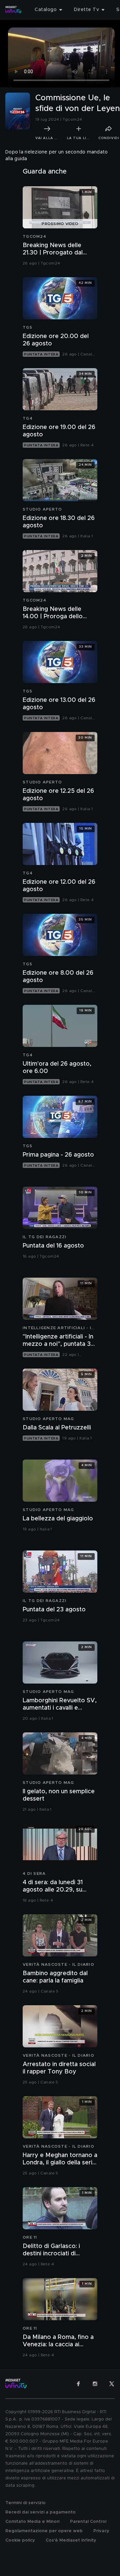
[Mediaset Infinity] (13, 10)
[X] (112, 2384)
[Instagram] (95, 2384)
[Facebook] (78, 2384)
